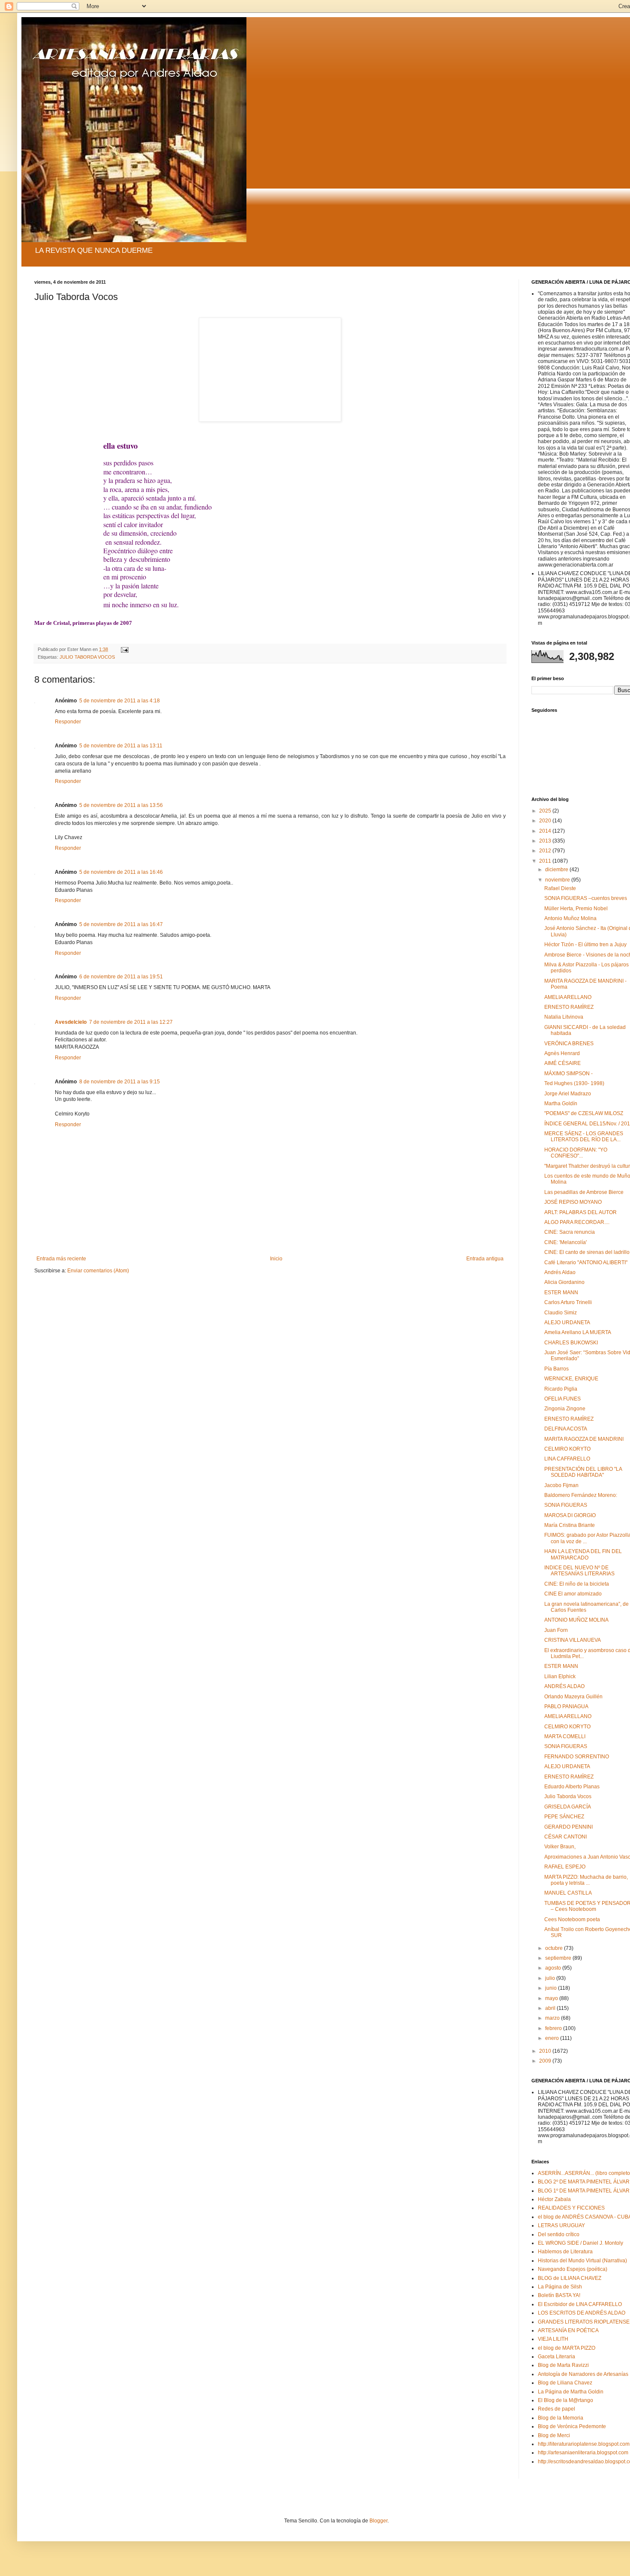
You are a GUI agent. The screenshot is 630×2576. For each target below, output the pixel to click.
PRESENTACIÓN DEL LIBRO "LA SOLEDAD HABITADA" (583, 1472)
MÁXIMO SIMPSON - (568, 1074)
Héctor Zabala (554, 2199)
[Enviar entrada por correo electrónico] (124, 649)
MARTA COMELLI (565, 1736)
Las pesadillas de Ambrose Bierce (584, 1192)
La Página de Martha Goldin (571, 2392)
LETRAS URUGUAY (561, 2225)
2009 (546, 2061)
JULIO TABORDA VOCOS (87, 657)
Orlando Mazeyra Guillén (573, 1697)
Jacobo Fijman (561, 1485)
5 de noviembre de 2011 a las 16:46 (121, 872)
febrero (554, 2028)
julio (551, 1978)
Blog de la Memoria (561, 2418)
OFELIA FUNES (562, 1399)
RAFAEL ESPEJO (565, 1867)
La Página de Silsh (560, 2287)
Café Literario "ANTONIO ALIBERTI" (586, 1263)
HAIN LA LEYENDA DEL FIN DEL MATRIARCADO (583, 1554)
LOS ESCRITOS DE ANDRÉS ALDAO (582, 2313)
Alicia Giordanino (564, 1282)
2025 (546, 811)
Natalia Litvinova (564, 1017)
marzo (553, 2018)
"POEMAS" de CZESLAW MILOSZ (584, 1113)
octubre (555, 1948)
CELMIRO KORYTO (567, 1449)
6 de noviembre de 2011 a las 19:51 (121, 977)
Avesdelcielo (71, 1022)
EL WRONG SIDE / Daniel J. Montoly (580, 2243)
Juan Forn (556, 1630)
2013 (546, 841)
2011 (546, 861)
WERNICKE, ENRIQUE (571, 1379)
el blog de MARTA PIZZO (567, 2348)
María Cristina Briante (570, 1525)
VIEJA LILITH (553, 2339)
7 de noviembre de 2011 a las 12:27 (131, 1022)
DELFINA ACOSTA (566, 1429)
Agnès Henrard (562, 1053)
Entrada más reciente (61, 1259)
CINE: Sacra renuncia (570, 1232)
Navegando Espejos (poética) (573, 2269)
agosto (554, 1968)
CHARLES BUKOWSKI (571, 1343)
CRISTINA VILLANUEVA (573, 1640)
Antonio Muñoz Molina (570, 918)
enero (553, 2038)
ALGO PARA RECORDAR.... (577, 1222)
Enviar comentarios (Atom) (98, 1271)
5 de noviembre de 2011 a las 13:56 (121, 805)
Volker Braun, (560, 1847)
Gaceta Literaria (556, 2357)
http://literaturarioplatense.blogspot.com (584, 2444)
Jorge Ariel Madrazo (568, 1094)
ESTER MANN (561, 1292)
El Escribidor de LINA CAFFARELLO (580, 2304)
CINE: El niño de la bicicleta (577, 1584)
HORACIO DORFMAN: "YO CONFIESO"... (576, 1153)
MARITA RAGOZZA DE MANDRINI (584, 1439)
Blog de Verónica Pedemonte (572, 2426)
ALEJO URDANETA (567, 1322)
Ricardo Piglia (561, 1389)
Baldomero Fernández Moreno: (581, 1495)
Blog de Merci (554, 2435)
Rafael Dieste (560, 888)
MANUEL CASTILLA (568, 1893)
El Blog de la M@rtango (565, 2400)
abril (551, 2008)
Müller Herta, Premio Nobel (576, 909)
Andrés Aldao (560, 1272)
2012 (546, 851)
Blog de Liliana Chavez (565, 2383)
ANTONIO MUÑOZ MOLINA (576, 1620)
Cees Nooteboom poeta (572, 1919)
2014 (546, 831)
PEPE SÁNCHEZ (564, 1817)
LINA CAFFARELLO (567, 1459)
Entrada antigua (485, 1259)
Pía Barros (556, 1369)
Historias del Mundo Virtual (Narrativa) (582, 2261)
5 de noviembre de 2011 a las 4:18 (120, 701)
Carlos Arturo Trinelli (568, 1302)
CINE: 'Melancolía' (565, 1242)
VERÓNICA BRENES (569, 1044)
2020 (546, 821)
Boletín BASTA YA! (559, 2295)
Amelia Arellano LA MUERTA (578, 1332)
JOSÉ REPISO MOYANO (573, 1202)
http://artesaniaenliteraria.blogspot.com (583, 2453)
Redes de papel (556, 2409)
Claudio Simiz (561, 1313)
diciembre (557, 870)
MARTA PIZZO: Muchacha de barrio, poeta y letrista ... (586, 1880)
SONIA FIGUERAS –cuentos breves (586, 898)
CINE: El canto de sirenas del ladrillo (587, 1252)
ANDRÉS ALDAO (564, 1686)
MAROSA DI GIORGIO (570, 1515)
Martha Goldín (561, 1104)
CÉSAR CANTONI (565, 1837)
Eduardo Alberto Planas (572, 1787)
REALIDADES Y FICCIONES (571, 2208)
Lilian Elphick (560, 1676)
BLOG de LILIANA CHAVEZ (570, 2278)
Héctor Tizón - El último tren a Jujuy (585, 945)
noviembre (558, 880)
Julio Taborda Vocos (568, 1796)
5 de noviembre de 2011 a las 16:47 (121, 924)
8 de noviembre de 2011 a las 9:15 (120, 1082)
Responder (68, 722)
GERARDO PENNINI (568, 1827)
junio (552, 1988)
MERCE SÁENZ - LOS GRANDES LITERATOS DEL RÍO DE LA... (584, 1137)
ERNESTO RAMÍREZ (569, 1007)
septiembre (559, 1958)
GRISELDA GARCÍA (568, 1807)
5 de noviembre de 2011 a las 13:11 (121, 746)
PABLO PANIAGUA (566, 1706)
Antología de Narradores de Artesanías (583, 2374)
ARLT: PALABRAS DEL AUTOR (580, 1212)
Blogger (378, 2521)
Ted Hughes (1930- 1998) (574, 1083)
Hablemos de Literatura (565, 2252)
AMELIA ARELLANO (568, 997)
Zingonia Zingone (565, 1409)
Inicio (276, 1259)
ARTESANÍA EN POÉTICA (568, 2330)
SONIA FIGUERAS (566, 1505)
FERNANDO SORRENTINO (577, 1757)
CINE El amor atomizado (573, 1594)
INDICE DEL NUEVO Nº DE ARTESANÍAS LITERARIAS (579, 1571)
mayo (552, 1998)
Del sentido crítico (559, 2234)
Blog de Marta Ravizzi (563, 2365)
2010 (546, 2051)
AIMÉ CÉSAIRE (562, 1063)
